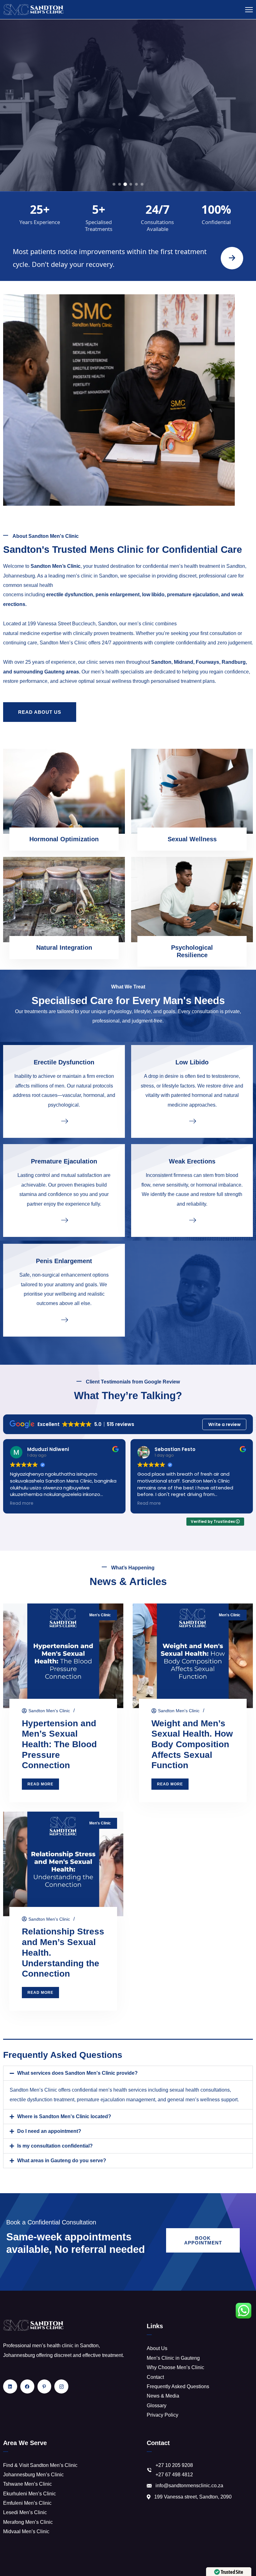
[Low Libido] (192, 1121)
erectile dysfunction (70, 595)
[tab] (114, 184)
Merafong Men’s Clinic (28, 2522)
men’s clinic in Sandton (92, 576)
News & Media (163, 2396)
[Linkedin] (10, 2386)
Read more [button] (85, 1503)
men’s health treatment (195, 566)
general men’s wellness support (202, 2100)
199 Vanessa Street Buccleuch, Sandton (72, 624)
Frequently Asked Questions (178, 2386)
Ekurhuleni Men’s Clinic (30, 2494)
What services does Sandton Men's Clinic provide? (77, 2073)
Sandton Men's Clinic (49, 1711)
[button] (128, 2073)
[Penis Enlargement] (64, 1319)
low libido (153, 595)
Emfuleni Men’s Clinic (27, 2503)
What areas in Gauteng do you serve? (62, 2161)
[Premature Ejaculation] (64, 1220)
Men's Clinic (100, 1615)
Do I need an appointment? (49, 2131)
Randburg (234, 662)
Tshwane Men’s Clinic (27, 2484)
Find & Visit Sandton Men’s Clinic (40, 2465)
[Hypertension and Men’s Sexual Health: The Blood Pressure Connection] (63, 1656)
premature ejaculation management (116, 2100)
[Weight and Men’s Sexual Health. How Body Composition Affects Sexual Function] (193, 1656)
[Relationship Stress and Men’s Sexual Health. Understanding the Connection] (63, 1864)
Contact (155, 2377)
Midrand (184, 662)
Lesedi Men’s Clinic (25, 2512)
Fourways (207, 662)
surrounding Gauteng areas (46, 672)
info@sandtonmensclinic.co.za (189, 2486)
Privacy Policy (162, 2415)
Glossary (157, 2406)
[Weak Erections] (192, 1220)
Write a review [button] (224, 1424)
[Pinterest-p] (44, 2386)
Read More (128, 134)
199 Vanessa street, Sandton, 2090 (193, 2497)
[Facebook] (27, 2386)
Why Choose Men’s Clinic (175, 2367)
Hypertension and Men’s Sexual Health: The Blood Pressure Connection (59, 1744)
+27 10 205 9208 (174, 2465)
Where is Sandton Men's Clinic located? (64, 2116)
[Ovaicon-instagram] (61, 2386)
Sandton (161, 662)
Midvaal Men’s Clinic (26, 2531)
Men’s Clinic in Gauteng (173, 2358)
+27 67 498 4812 (174, 2475)
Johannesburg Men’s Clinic (33, 2475)
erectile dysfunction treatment (42, 2100)
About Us (157, 2348)
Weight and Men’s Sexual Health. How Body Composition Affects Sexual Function (192, 1744)
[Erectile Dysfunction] (64, 1121)
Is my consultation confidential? (55, 2146)
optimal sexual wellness (105, 681)
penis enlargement (118, 595)
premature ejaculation (193, 595)
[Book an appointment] (232, 258)
